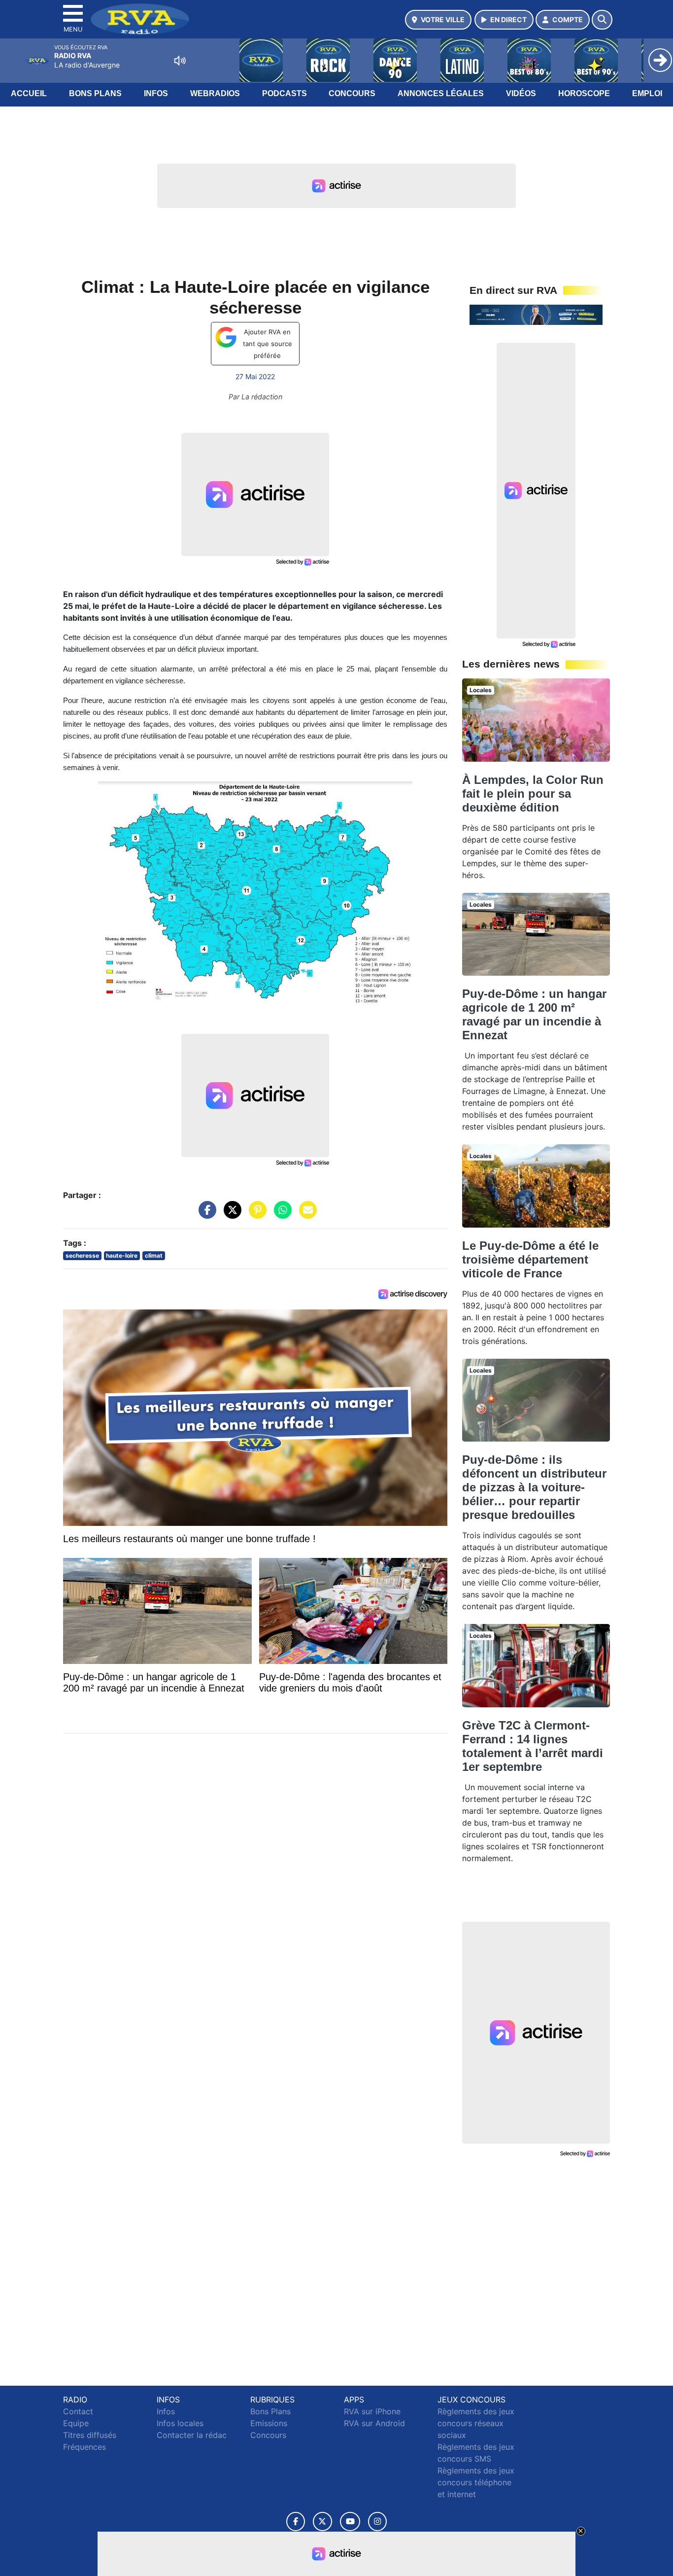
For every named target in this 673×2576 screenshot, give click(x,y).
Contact (78, 2411)
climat (154, 1255)
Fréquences (84, 2447)
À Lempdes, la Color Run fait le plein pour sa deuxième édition (533, 794)
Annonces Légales (441, 93)
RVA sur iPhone (372, 2411)
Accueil (29, 93)
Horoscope (584, 93)
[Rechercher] (602, 20)
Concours (352, 93)
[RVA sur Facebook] (296, 2522)
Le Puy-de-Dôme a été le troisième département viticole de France (530, 1259)
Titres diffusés (90, 2435)
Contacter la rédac (192, 2435)
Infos (156, 93)
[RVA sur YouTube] (350, 2522)
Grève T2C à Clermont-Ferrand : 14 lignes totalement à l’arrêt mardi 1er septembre (533, 1746)
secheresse (82, 1255)
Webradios (215, 93)
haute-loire (122, 1255)
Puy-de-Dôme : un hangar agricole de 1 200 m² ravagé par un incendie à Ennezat (534, 1014)
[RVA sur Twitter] (322, 2522)
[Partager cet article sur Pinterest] (255, 1215)
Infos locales (180, 2423)
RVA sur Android (374, 2423)
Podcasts (285, 93)
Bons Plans (95, 93)
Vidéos (521, 93)
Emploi (647, 93)
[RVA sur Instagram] (377, 2522)
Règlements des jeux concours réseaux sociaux (476, 2423)
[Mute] (180, 61)
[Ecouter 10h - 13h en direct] (536, 314)
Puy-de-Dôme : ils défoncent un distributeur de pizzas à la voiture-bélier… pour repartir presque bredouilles (534, 1487)
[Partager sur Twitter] (230, 1215)
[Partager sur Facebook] (205, 1215)
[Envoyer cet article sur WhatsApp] (280, 1215)
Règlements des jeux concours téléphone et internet (476, 2482)
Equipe (76, 2423)
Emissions (269, 2423)
